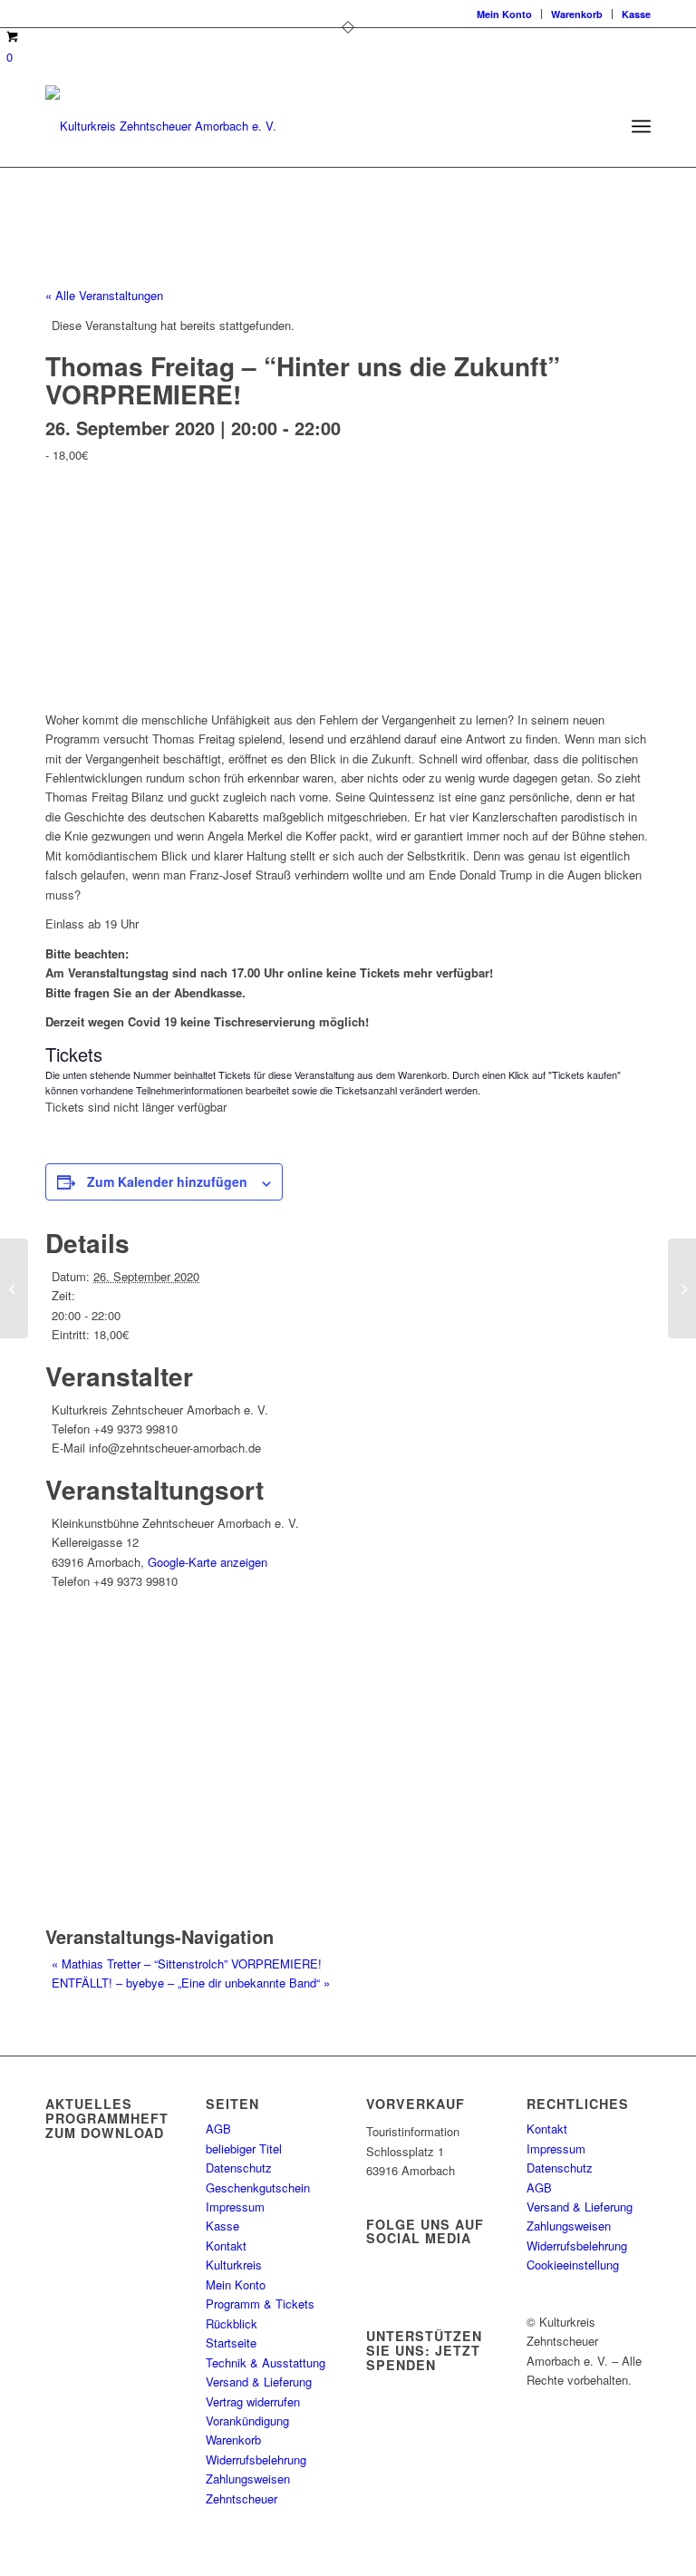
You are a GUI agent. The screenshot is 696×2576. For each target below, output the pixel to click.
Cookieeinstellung (573, 2265)
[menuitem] (505, 14)
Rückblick (232, 2323)
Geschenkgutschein (258, 2187)
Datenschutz (239, 2168)
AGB (218, 2129)
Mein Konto (504, 14)
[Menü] (641, 126)
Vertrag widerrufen (253, 2401)
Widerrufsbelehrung (256, 2459)
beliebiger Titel (244, 2148)
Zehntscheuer (242, 2498)
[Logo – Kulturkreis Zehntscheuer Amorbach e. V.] (161, 126)
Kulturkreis (234, 2265)
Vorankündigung (247, 2420)
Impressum (235, 2207)
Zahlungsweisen (248, 2479)
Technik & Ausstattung (266, 2362)
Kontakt (226, 2245)
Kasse (636, 14)
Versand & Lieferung (259, 2382)
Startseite (231, 2343)
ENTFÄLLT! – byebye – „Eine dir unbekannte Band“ (191, 1983)
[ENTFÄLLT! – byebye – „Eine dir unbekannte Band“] (682, 1288)
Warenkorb (577, 14)
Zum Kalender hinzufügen (167, 1181)
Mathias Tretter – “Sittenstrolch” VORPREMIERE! (187, 1964)
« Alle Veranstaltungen (104, 295)
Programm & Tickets (260, 2304)
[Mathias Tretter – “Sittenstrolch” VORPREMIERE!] (14, 1288)
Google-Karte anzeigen (208, 1562)
